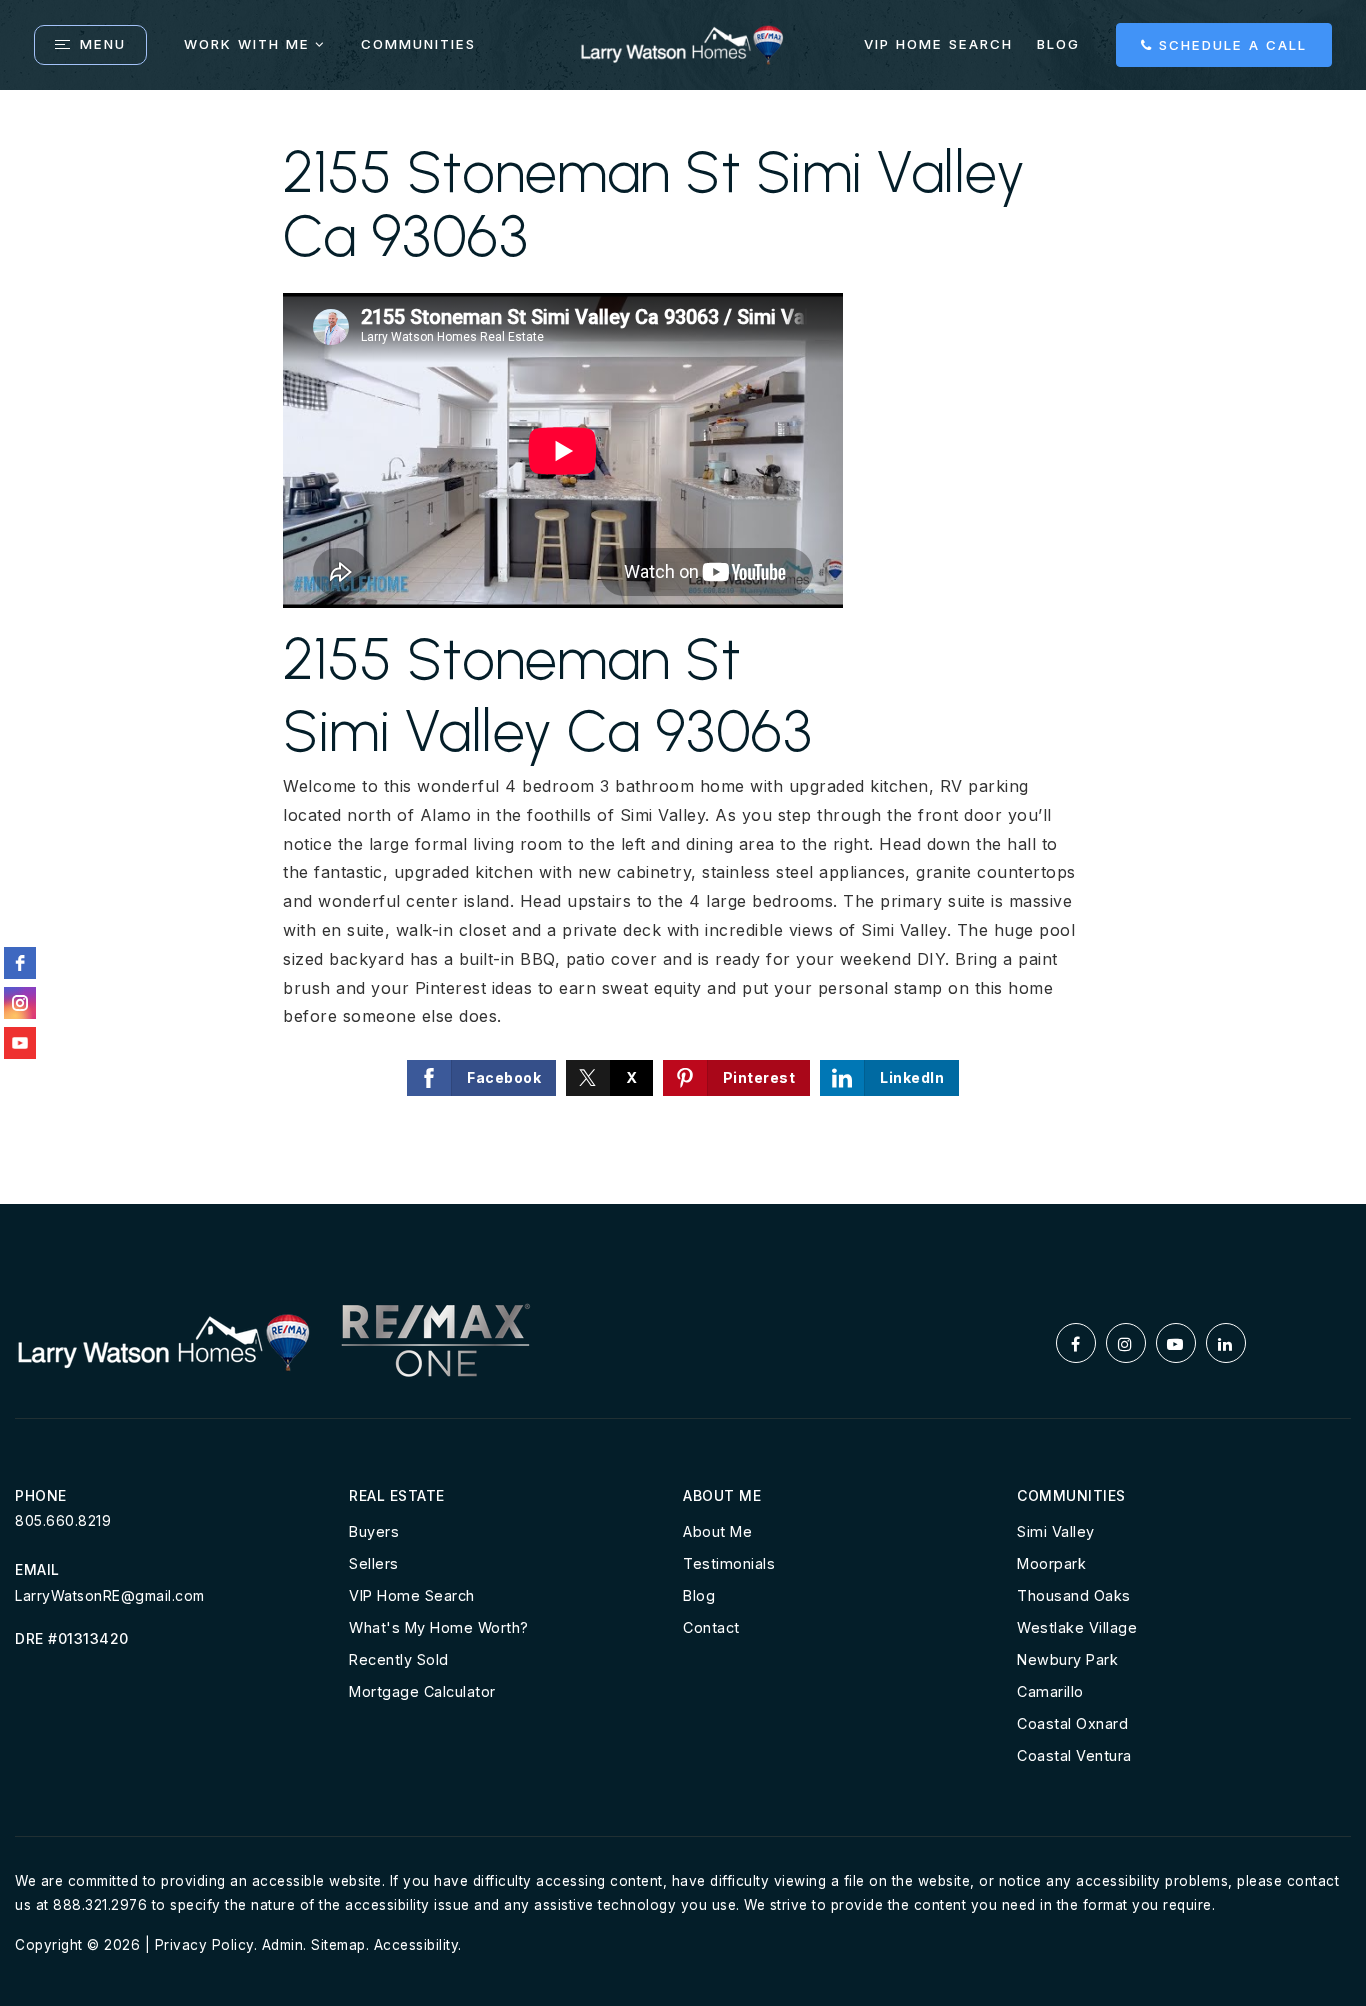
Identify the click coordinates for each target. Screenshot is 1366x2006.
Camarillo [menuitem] (1050, 1691)
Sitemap (338, 1945)
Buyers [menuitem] (374, 1531)
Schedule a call (1230, 45)
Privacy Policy (204, 1945)
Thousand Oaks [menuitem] (1074, 1595)
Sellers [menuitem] (374, 1563)
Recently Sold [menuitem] (399, 1659)
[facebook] (20, 963)
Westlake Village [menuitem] (1077, 1627)
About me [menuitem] (717, 1531)
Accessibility (416, 1945)
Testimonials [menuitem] (729, 1563)
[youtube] (20, 1043)
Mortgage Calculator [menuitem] (422, 1691)
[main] (683, 647)
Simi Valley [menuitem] (1056, 1531)
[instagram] (20, 1003)
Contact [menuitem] (711, 1627)
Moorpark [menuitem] (1051, 1563)
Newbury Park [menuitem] (1067, 1659)
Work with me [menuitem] (247, 44)
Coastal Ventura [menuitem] (1074, 1755)
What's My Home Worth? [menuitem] (439, 1627)
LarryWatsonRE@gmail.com (110, 1595)
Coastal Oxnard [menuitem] (1072, 1723)
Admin (283, 1945)
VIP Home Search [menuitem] (938, 44)
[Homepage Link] (683, 43)
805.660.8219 (63, 1520)
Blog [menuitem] (1058, 44)
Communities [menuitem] (418, 44)
